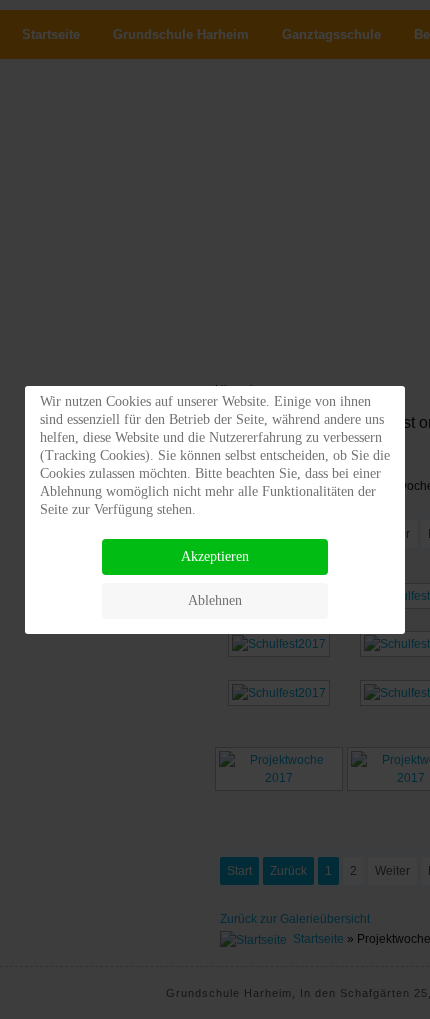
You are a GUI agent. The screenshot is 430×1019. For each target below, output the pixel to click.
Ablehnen (215, 600)
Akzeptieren (215, 556)
